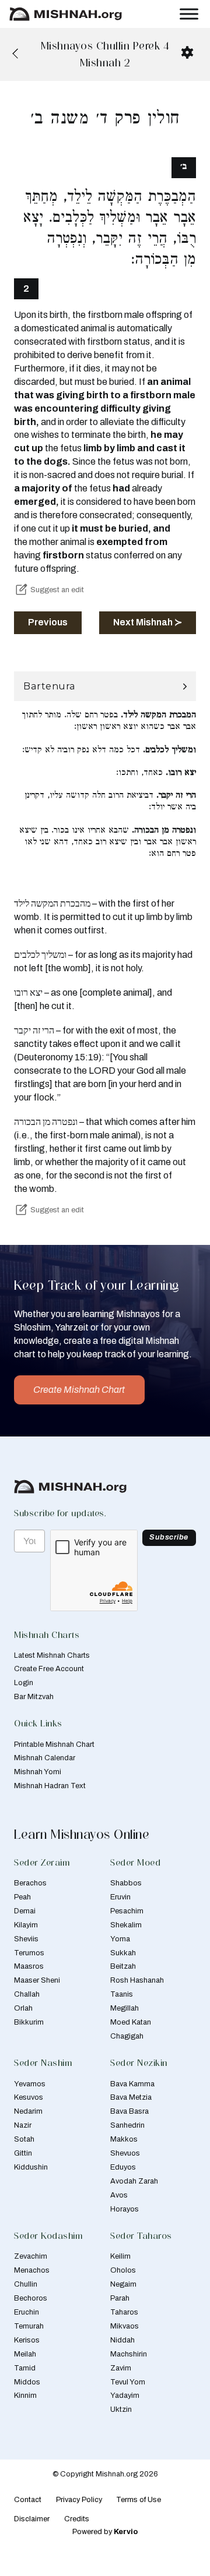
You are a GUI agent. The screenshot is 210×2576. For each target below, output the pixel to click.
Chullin (26, 2284)
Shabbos (126, 1883)
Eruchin (27, 2312)
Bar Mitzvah (34, 1697)
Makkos (124, 2139)
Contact (28, 2500)
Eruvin (120, 1897)
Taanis (122, 1994)
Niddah (123, 2340)
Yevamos (30, 2084)
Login (24, 1683)
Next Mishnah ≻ (148, 622)
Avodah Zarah (134, 2181)
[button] (105, 686)
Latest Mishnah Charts (52, 1655)
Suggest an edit (57, 590)
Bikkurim (29, 2022)
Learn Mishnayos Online (82, 1834)
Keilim (120, 2256)
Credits (77, 2519)
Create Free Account (49, 1669)
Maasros (29, 1966)
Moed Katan (131, 2022)
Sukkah (123, 1953)
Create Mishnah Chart (79, 1390)
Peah (22, 1897)
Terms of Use (139, 2500)
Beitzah (123, 1966)
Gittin (23, 2153)
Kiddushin (31, 2167)
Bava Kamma (132, 2084)
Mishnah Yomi (38, 1772)
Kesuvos (29, 2097)
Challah (27, 1994)
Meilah (25, 2354)
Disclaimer (32, 2519)
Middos (27, 2382)
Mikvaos (125, 2326)
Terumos (29, 1953)
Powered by (105, 2532)
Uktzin (121, 2409)
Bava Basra (129, 2111)
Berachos (30, 1883)
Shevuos (125, 2153)
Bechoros (31, 2298)
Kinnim (25, 2395)
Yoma (120, 1939)
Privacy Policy (79, 2500)
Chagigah (127, 2036)
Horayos (125, 2209)
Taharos (124, 2312)
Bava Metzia (131, 2097)
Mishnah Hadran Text (50, 1786)
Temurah (29, 2326)
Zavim (121, 2368)
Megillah (125, 2008)
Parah (120, 2298)
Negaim (123, 2284)
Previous (48, 622)
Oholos (123, 2270)
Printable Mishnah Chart (54, 1745)
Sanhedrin (127, 2125)
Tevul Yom (128, 2382)
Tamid (25, 2368)
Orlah (23, 2008)
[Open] (189, 14)
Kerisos (27, 2340)
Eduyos (123, 2167)
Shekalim (126, 1925)
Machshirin (129, 2354)
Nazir (23, 2125)
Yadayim (125, 2395)
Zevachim (31, 2256)
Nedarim (28, 2111)
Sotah (24, 2139)
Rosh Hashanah (137, 1980)
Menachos (32, 2270)
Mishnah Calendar (45, 1758)
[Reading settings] (187, 52)
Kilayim (26, 1925)
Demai (25, 1911)
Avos (119, 2195)
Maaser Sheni (37, 1980)
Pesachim (127, 1911)
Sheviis (26, 1939)
